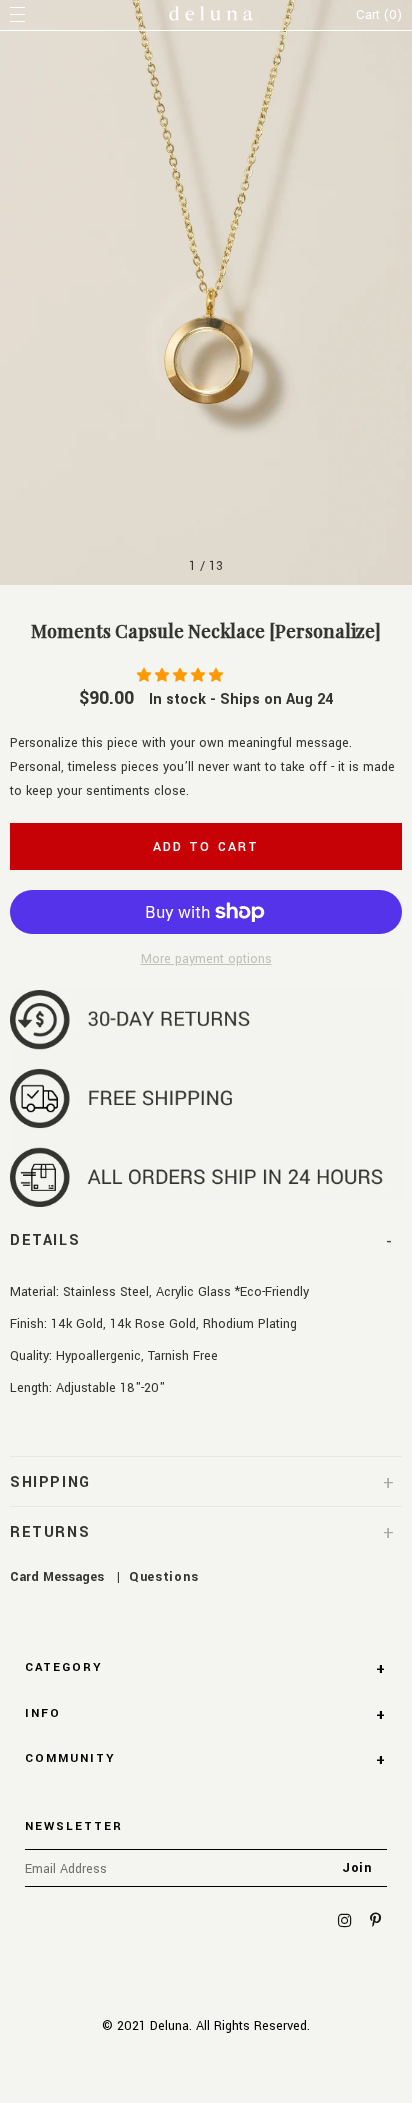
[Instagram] (345, 1921)
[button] (182, 676)
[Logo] (211, 15)
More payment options (206, 959)
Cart (379, 15)
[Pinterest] (375, 1921)
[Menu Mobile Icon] (20, 15)
